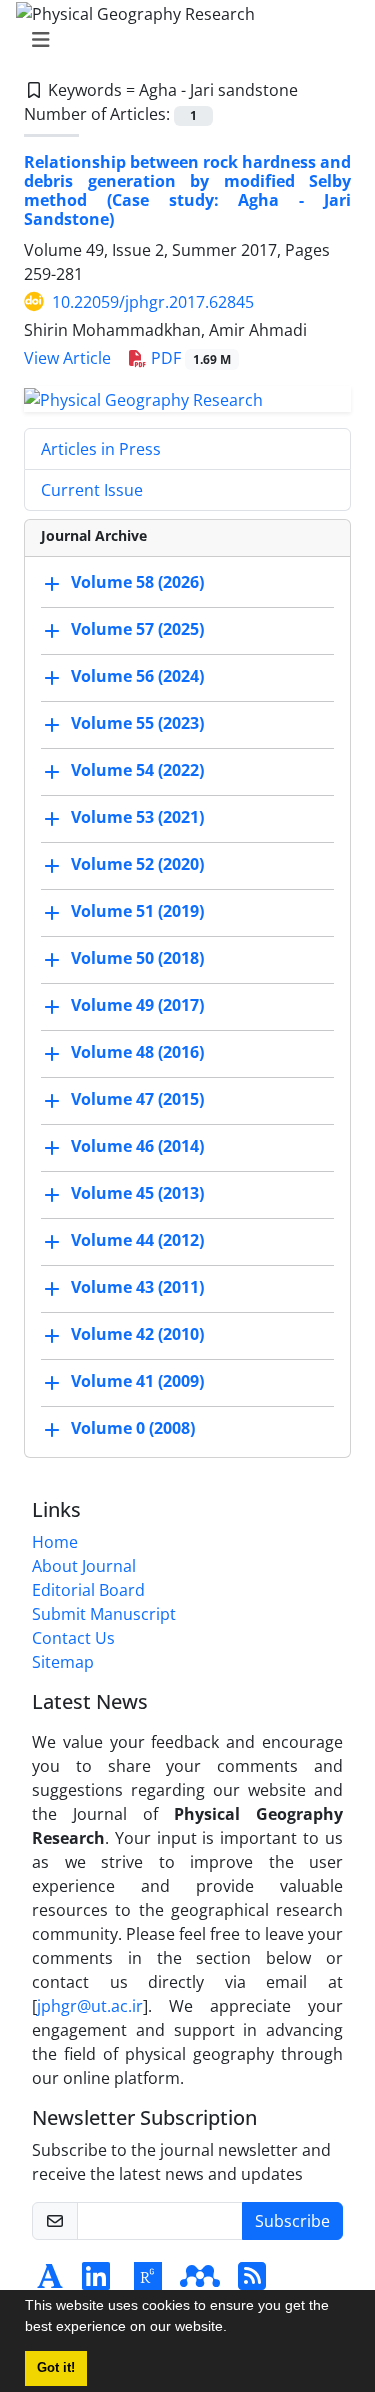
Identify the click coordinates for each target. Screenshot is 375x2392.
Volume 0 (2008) (133, 1429)
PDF (189, 358)
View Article (67, 358)
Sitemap (63, 1662)
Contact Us (73, 1638)
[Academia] (50, 2282)
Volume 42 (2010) (137, 1335)
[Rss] (252, 2282)
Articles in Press (101, 449)
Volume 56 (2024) (137, 677)
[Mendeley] (200, 2282)
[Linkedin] (96, 2282)
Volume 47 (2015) (137, 1100)
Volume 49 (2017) (137, 1006)
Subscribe (292, 2221)
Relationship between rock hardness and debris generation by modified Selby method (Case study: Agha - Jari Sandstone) (187, 191)
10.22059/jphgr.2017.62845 (153, 302)
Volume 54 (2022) (137, 771)
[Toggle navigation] (181, 40)
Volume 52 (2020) (137, 865)
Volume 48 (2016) (137, 1053)
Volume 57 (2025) (137, 630)
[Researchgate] (148, 2282)
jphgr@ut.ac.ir (90, 2006)
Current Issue (92, 490)
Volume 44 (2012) (137, 1241)
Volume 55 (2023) (137, 724)
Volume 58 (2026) (137, 583)
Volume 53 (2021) (137, 818)
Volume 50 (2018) (137, 959)
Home (55, 1542)
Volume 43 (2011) (137, 1288)
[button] (234, 2329)
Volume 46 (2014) (137, 1147)
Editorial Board (88, 1590)
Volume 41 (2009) (137, 1382)
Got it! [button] (56, 2368)
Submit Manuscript (104, 1614)
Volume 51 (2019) (137, 912)
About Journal (84, 1566)
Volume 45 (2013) (137, 1194)
